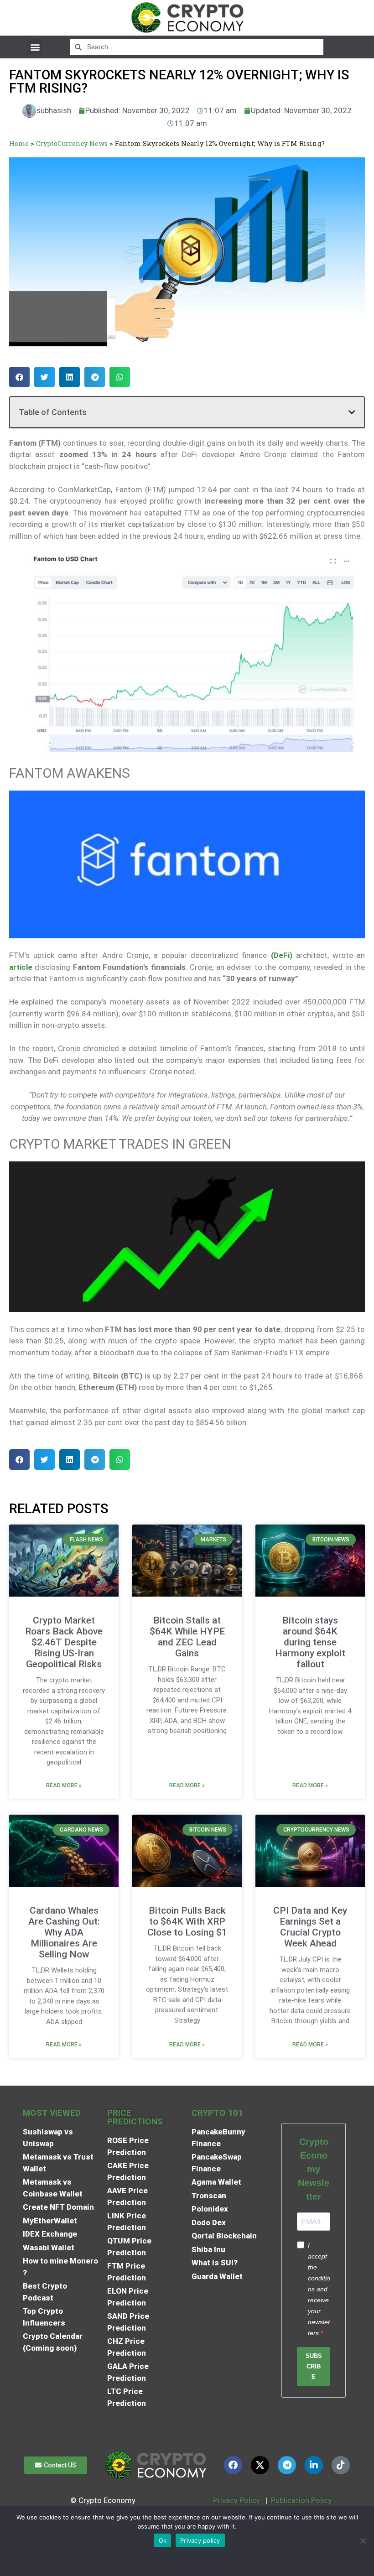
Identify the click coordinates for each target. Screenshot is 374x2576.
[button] (35, 47)
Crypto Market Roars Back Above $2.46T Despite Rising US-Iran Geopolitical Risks (64, 1642)
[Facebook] (233, 2465)
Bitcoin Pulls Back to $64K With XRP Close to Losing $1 (187, 1921)
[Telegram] (287, 2465)
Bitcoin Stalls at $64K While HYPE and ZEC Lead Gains (187, 1637)
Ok (163, 2540)
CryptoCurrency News (72, 143)
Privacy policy (200, 2540)
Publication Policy (301, 2500)
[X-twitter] (260, 2465)
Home (19, 143)
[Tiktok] (341, 2465)
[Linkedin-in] (314, 2465)
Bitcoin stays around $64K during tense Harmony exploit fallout (310, 1642)
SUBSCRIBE (314, 2366)
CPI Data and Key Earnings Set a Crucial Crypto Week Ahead (310, 1927)
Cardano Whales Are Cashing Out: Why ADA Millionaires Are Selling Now (64, 1932)
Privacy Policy (236, 2500)
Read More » (64, 1785)
